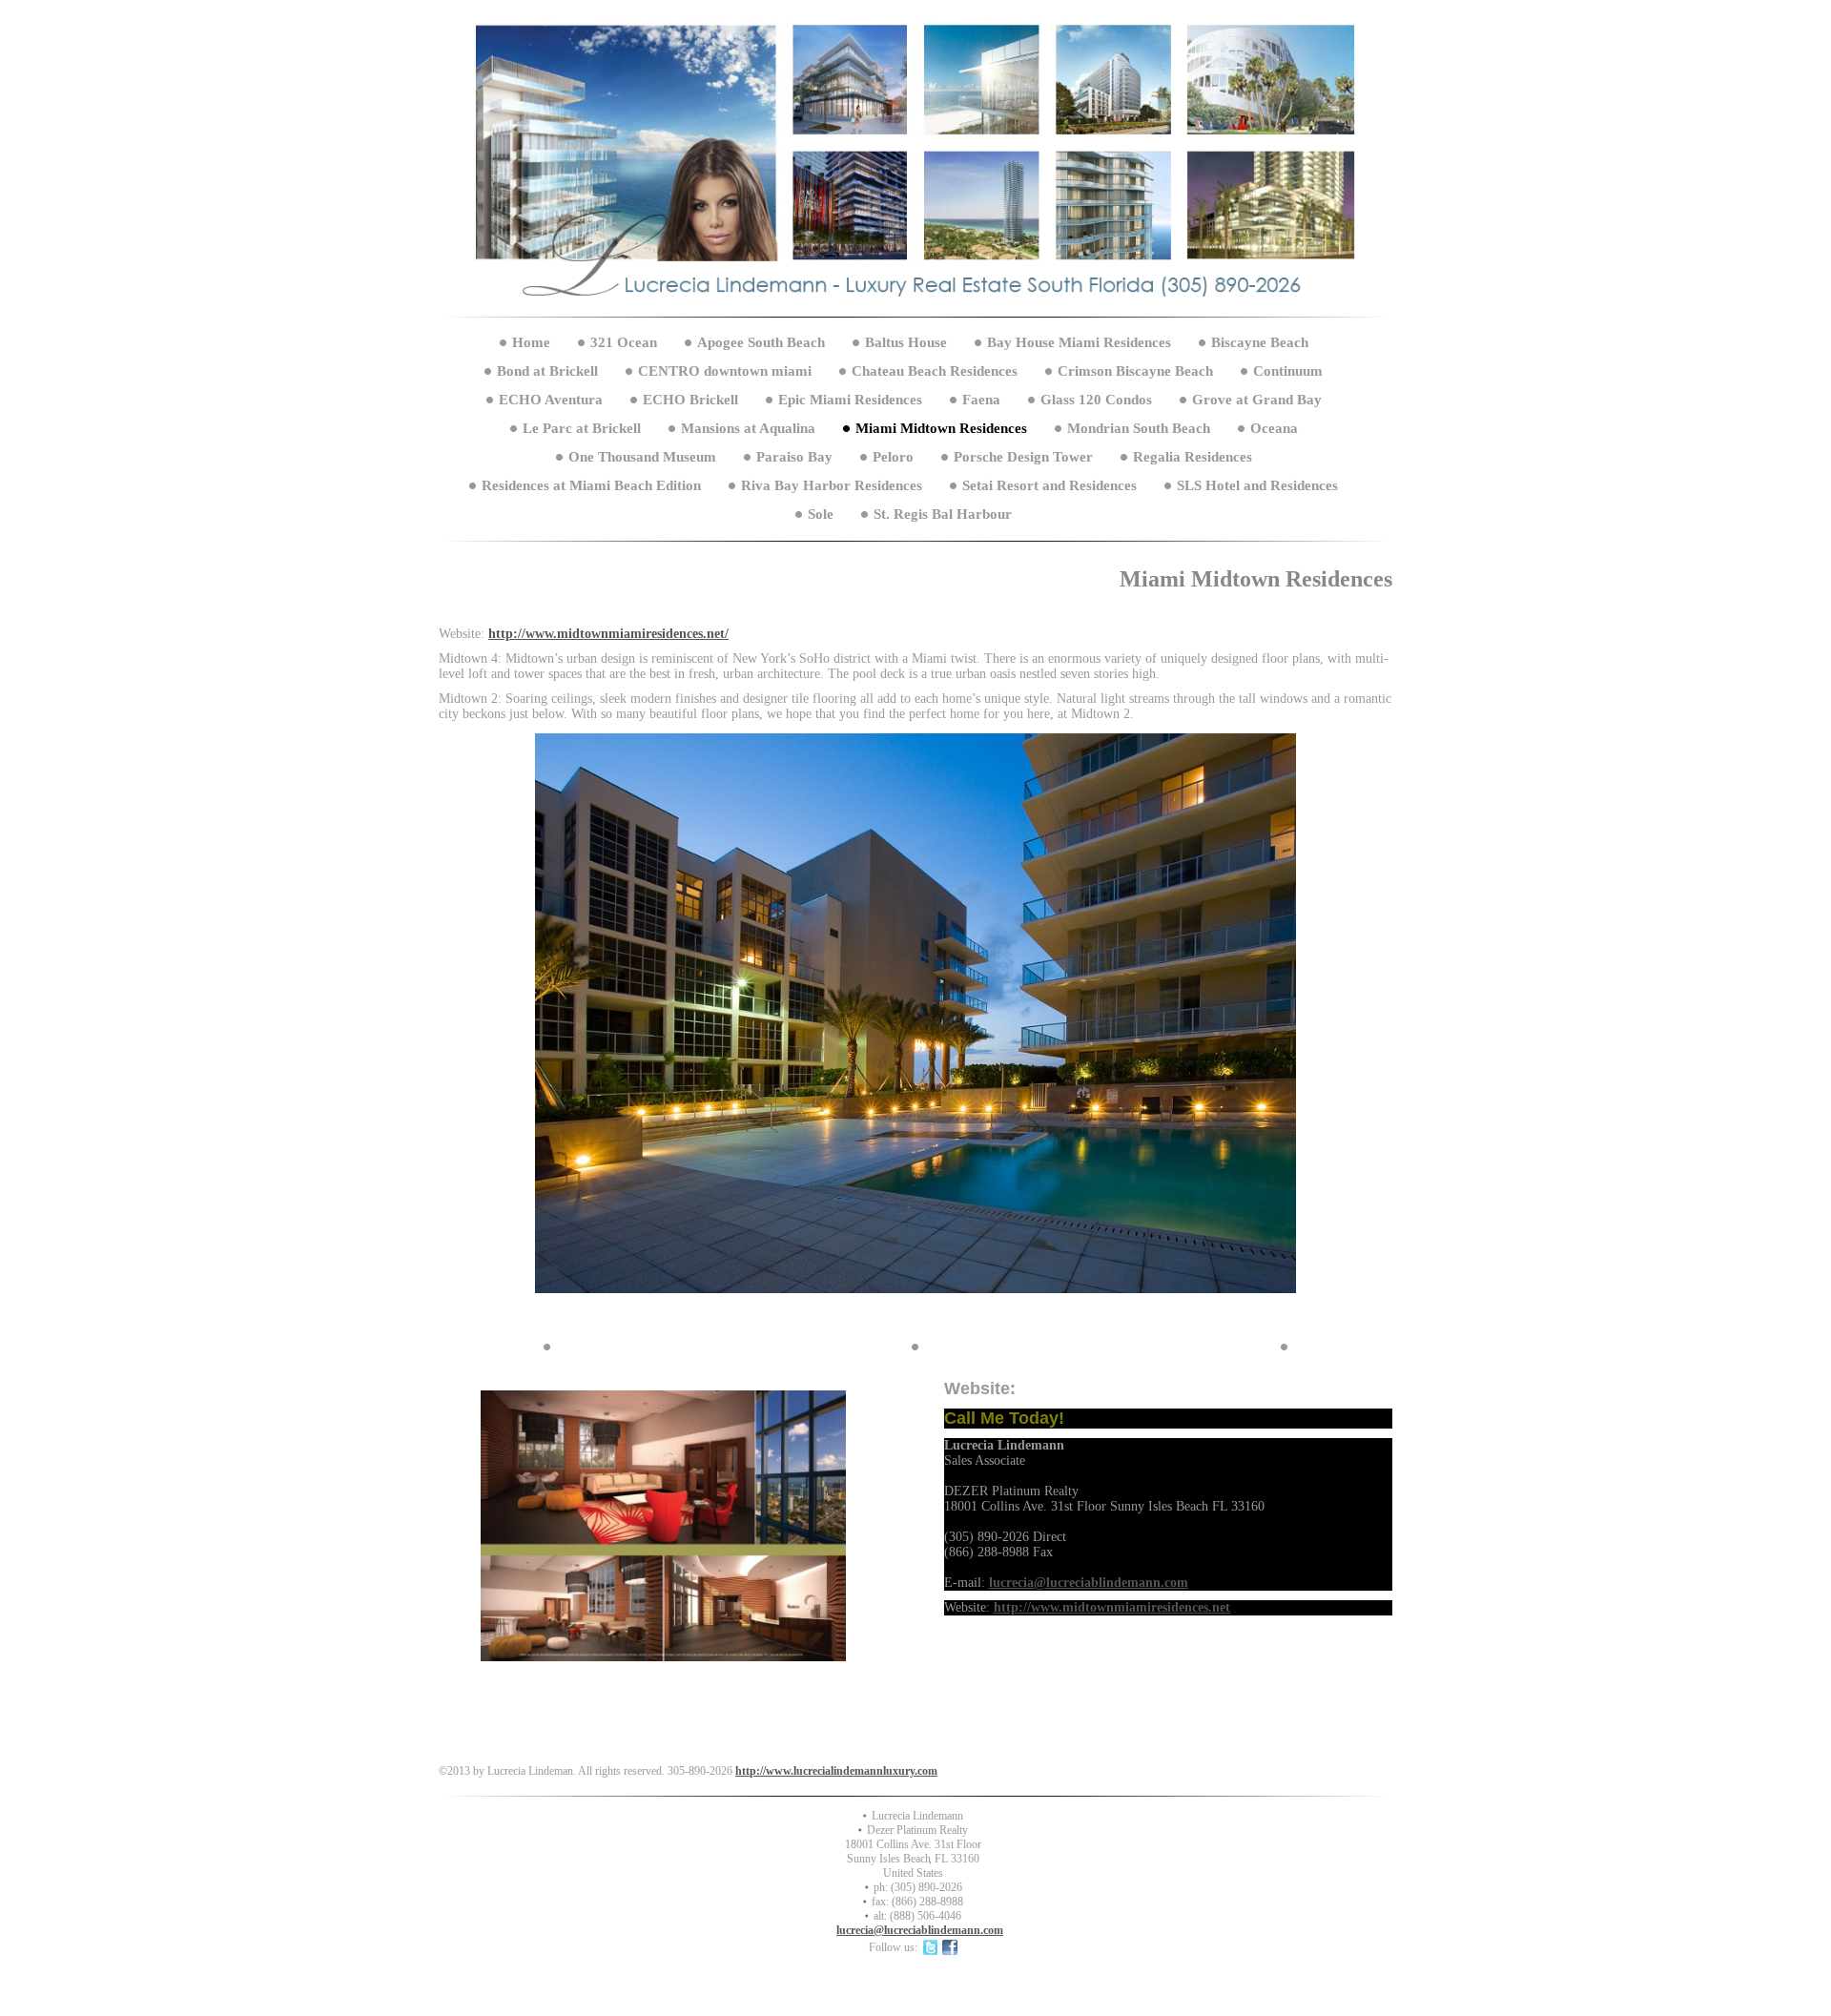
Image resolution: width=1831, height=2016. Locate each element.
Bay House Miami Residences (1079, 342)
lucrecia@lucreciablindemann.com (1089, 1583)
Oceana (1274, 428)
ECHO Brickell (690, 400)
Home (531, 342)
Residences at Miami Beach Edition (591, 485)
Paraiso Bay (794, 457)
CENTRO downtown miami (725, 371)
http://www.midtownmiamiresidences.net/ (608, 634)
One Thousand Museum (642, 457)
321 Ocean (624, 342)
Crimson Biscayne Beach (1135, 371)
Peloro (893, 457)
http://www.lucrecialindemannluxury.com (836, 1771)
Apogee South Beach (761, 342)
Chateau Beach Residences (935, 371)
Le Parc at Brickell (582, 428)
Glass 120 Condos (1096, 400)
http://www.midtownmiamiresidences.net (1112, 1607)
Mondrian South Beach (1139, 428)
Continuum (1288, 371)
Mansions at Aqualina (748, 428)
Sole (823, 514)
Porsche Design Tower (1023, 457)
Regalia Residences (1193, 457)
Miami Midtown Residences (941, 428)
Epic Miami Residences (850, 400)
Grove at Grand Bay (1257, 400)
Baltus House (906, 342)
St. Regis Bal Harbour (943, 514)
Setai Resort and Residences (1049, 485)
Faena (981, 400)
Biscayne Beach (1260, 342)
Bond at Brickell (547, 371)
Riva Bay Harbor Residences (832, 485)
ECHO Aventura (551, 400)
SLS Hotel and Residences (1257, 485)
